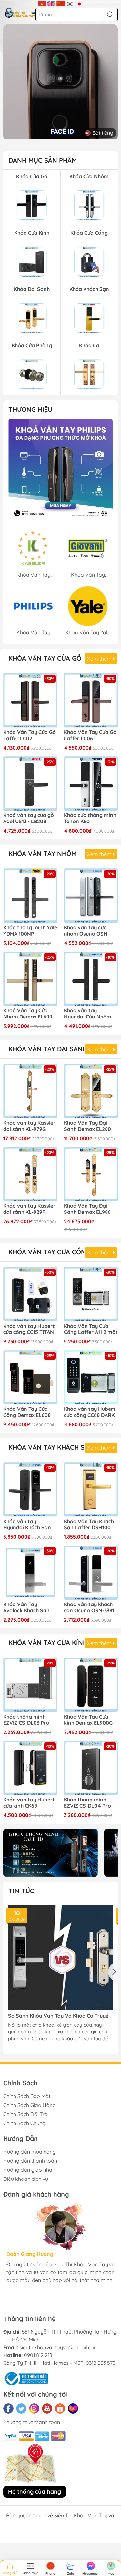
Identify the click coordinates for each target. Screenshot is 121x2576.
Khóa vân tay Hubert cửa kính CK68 (29, 1803)
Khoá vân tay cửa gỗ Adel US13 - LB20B (29, 818)
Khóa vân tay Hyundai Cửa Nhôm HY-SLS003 (88, 1014)
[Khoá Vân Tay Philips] (60, 471)
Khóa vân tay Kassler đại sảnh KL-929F (29, 1209)
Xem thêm (100, 659)
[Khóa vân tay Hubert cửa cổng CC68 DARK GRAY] (91, 1377)
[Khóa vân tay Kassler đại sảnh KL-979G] (30, 1091)
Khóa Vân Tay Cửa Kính (48, 1643)
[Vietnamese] (42, 3)
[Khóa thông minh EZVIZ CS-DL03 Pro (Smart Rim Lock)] (30, 1685)
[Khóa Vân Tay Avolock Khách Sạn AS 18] (30, 1573)
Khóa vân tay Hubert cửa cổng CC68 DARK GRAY (90, 1412)
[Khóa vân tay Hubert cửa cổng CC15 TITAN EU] (30, 1294)
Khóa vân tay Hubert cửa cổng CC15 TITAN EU (29, 1329)
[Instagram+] (34, 2409)
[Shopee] (60, 2409)
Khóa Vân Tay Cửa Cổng (49, 1252)
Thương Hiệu (30, 409)
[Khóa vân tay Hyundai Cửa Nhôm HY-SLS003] (91, 979)
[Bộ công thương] (26, 2378)
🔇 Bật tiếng (99, 133)
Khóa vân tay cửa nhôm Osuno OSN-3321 (87, 931)
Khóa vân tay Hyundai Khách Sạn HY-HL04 (27, 1525)
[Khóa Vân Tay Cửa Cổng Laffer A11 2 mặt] (91, 1294)
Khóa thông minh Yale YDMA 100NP (30, 931)
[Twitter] (21, 2409)
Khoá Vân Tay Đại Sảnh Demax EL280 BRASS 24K (87, 1126)
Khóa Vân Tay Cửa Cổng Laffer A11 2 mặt (91, 1329)
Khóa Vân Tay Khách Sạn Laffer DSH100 (89, 1524)
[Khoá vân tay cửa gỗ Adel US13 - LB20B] (30, 784)
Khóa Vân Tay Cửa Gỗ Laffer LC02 (30, 735)
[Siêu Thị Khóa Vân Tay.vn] (20, 13)
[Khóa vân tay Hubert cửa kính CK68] (30, 1768)
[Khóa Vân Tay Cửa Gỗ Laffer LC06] (91, 700)
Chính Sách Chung (24, 2123)
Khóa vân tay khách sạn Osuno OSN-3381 (89, 1607)
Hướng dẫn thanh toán (30, 2161)
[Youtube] (47, 2409)
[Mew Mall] (50, 1853)
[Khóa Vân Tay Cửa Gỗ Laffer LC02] (30, 700)
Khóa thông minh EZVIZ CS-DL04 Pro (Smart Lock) (87, 1803)
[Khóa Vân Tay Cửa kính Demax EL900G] (91, 1685)
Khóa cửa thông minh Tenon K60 (90, 818)
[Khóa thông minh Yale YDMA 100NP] (30, 896)
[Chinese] (60, 3)
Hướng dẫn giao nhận (29, 2170)
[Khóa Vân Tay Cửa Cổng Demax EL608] (30, 1377)
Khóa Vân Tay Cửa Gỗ (45, 658)
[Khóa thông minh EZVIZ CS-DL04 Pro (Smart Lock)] (91, 1768)
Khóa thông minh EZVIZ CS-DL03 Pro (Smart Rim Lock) (26, 1720)
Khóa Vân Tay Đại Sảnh (48, 1049)
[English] (51, 3)
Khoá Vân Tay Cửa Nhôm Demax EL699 (28, 1014)
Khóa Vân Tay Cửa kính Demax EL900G (88, 1720)
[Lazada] (73, 2409)
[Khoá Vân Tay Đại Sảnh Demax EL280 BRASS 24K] (91, 1091)
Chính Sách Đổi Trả (25, 2114)
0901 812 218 (38, 2355)
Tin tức (21, 1891)
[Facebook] (8, 2409)
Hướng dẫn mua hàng (30, 2152)
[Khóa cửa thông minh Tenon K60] (91, 784)
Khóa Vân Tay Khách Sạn (51, 1447)
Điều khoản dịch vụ (26, 2179)
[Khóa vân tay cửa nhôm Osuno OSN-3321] (91, 896)
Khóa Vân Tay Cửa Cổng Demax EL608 (27, 1412)
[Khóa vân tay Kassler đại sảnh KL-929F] (30, 1174)
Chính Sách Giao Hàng (30, 2105)
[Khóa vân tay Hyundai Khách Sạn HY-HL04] (30, 1489)
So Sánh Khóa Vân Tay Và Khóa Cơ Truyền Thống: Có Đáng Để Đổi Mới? (60, 2016)
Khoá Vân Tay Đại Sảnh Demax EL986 (87, 1209)
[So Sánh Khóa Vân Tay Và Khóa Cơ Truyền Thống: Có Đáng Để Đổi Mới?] (60, 1957)
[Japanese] (79, 3)
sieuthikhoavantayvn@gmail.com (59, 2347)
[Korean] (70, 3)
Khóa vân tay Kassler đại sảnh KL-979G (29, 1126)
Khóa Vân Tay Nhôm (42, 853)
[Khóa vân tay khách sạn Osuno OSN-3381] (91, 1573)
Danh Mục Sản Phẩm (43, 160)
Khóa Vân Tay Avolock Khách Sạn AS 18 (26, 1608)
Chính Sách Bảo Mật (27, 2096)
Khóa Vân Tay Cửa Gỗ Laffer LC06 (90, 735)
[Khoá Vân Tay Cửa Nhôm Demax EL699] (30, 979)
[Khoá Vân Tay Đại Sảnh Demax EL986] (91, 1174)
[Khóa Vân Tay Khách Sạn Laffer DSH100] (91, 1489)
